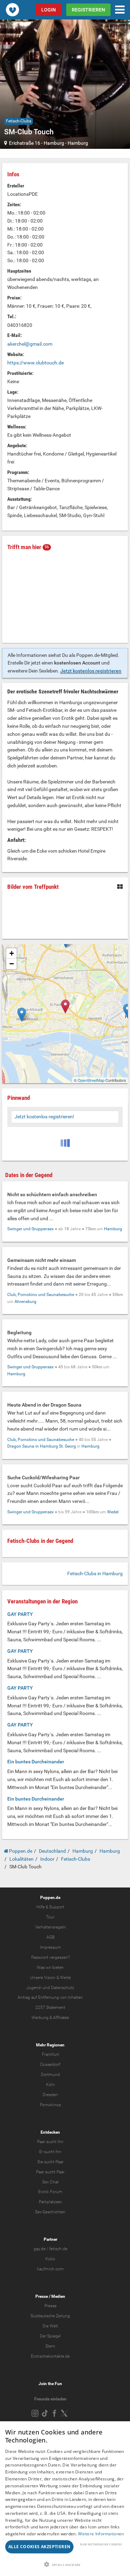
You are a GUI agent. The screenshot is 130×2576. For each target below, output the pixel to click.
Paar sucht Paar (50, 2172)
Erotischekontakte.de (50, 2356)
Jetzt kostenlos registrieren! (44, 1117)
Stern (50, 2346)
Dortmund (50, 2075)
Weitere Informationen (101, 2534)
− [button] (12, 964)
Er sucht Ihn (50, 2152)
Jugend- (34, 1988)
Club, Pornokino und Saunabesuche (41, 1295)
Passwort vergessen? (50, 1957)
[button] (65, 2564)
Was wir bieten (50, 1967)
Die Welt (50, 2326)
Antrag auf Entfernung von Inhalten (50, 1997)
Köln (50, 2085)
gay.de (40, 2249)
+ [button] (12, 953)
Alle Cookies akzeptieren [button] (40, 2547)
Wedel (113, 1512)
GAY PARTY (20, 1614)
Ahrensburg (25, 1302)
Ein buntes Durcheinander (36, 1762)
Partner (50, 2239)
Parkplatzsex (50, 2202)
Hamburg (54, 143)
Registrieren (88, 10)
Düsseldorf (50, 2064)
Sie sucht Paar (50, 2162)
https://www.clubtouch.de (36, 363)
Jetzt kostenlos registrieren (91, 671)
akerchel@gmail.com (30, 344)
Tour (50, 1917)
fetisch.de (58, 2249)
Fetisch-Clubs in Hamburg (95, 1573)
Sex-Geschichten (50, 2212)
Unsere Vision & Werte (50, 1978)
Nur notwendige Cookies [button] (101, 2544)
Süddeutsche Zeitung (50, 2316)
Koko (50, 2259)
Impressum (50, 1947)
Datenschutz (63, 1988)
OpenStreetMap (91, 1080)
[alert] (65, 2499)
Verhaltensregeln (50, 1927)
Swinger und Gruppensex (31, 1229)
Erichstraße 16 (25, 143)
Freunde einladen (50, 2399)
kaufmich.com (50, 2269)
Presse (42, 2296)
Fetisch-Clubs (19, 121)
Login (49, 10)
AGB (50, 1937)
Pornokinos (50, 2105)
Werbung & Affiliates (50, 2018)
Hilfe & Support (50, 1907)
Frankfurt (50, 2054)
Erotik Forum (50, 2192)
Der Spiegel (50, 2336)
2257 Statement (50, 2007)
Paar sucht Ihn (50, 2142)
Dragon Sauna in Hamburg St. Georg (42, 1446)
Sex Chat (50, 2182)
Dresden (50, 2095)
